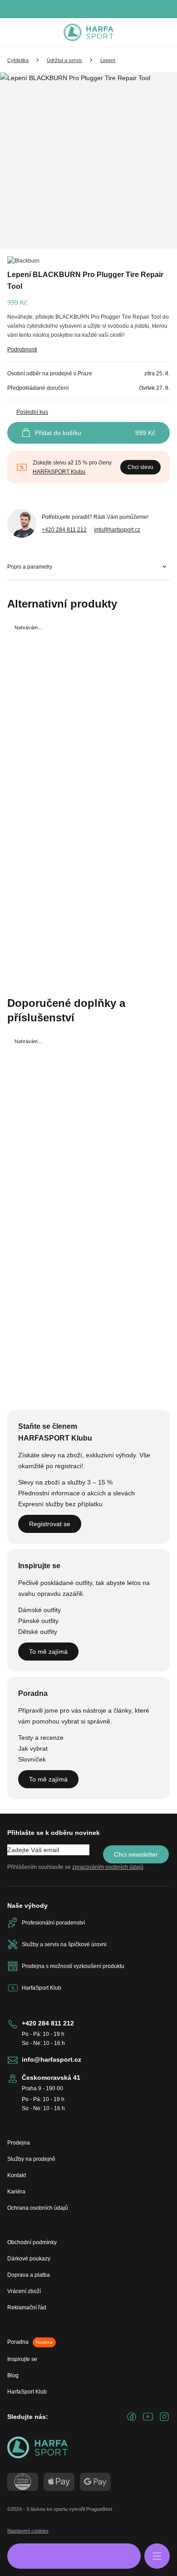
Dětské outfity (38, 1632)
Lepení (108, 60)
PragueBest (99, 2509)
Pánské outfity (38, 1621)
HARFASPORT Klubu (59, 472)
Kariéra (16, 2192)
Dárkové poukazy (29, 2259)
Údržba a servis (64, 60)
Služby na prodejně (31, 2159)
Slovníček (32, 1759)
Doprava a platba (29, 2275)
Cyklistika (18, 60)
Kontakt (17, 2175)
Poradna (30, 2342)
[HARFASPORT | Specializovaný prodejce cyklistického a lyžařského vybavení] (88, 33)
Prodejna (19, 2143)
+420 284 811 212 (64, 530)
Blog (13, 2375)
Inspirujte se (22, 2359)
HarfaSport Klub (27, 2392)
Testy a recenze (41, 1738)
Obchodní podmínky (32, 2242)
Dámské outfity (39, 1610)
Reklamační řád (27, 2308)
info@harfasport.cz (117, 530)
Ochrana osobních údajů (38, 2208)
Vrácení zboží (24, 2291)
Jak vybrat (33, 1748)
